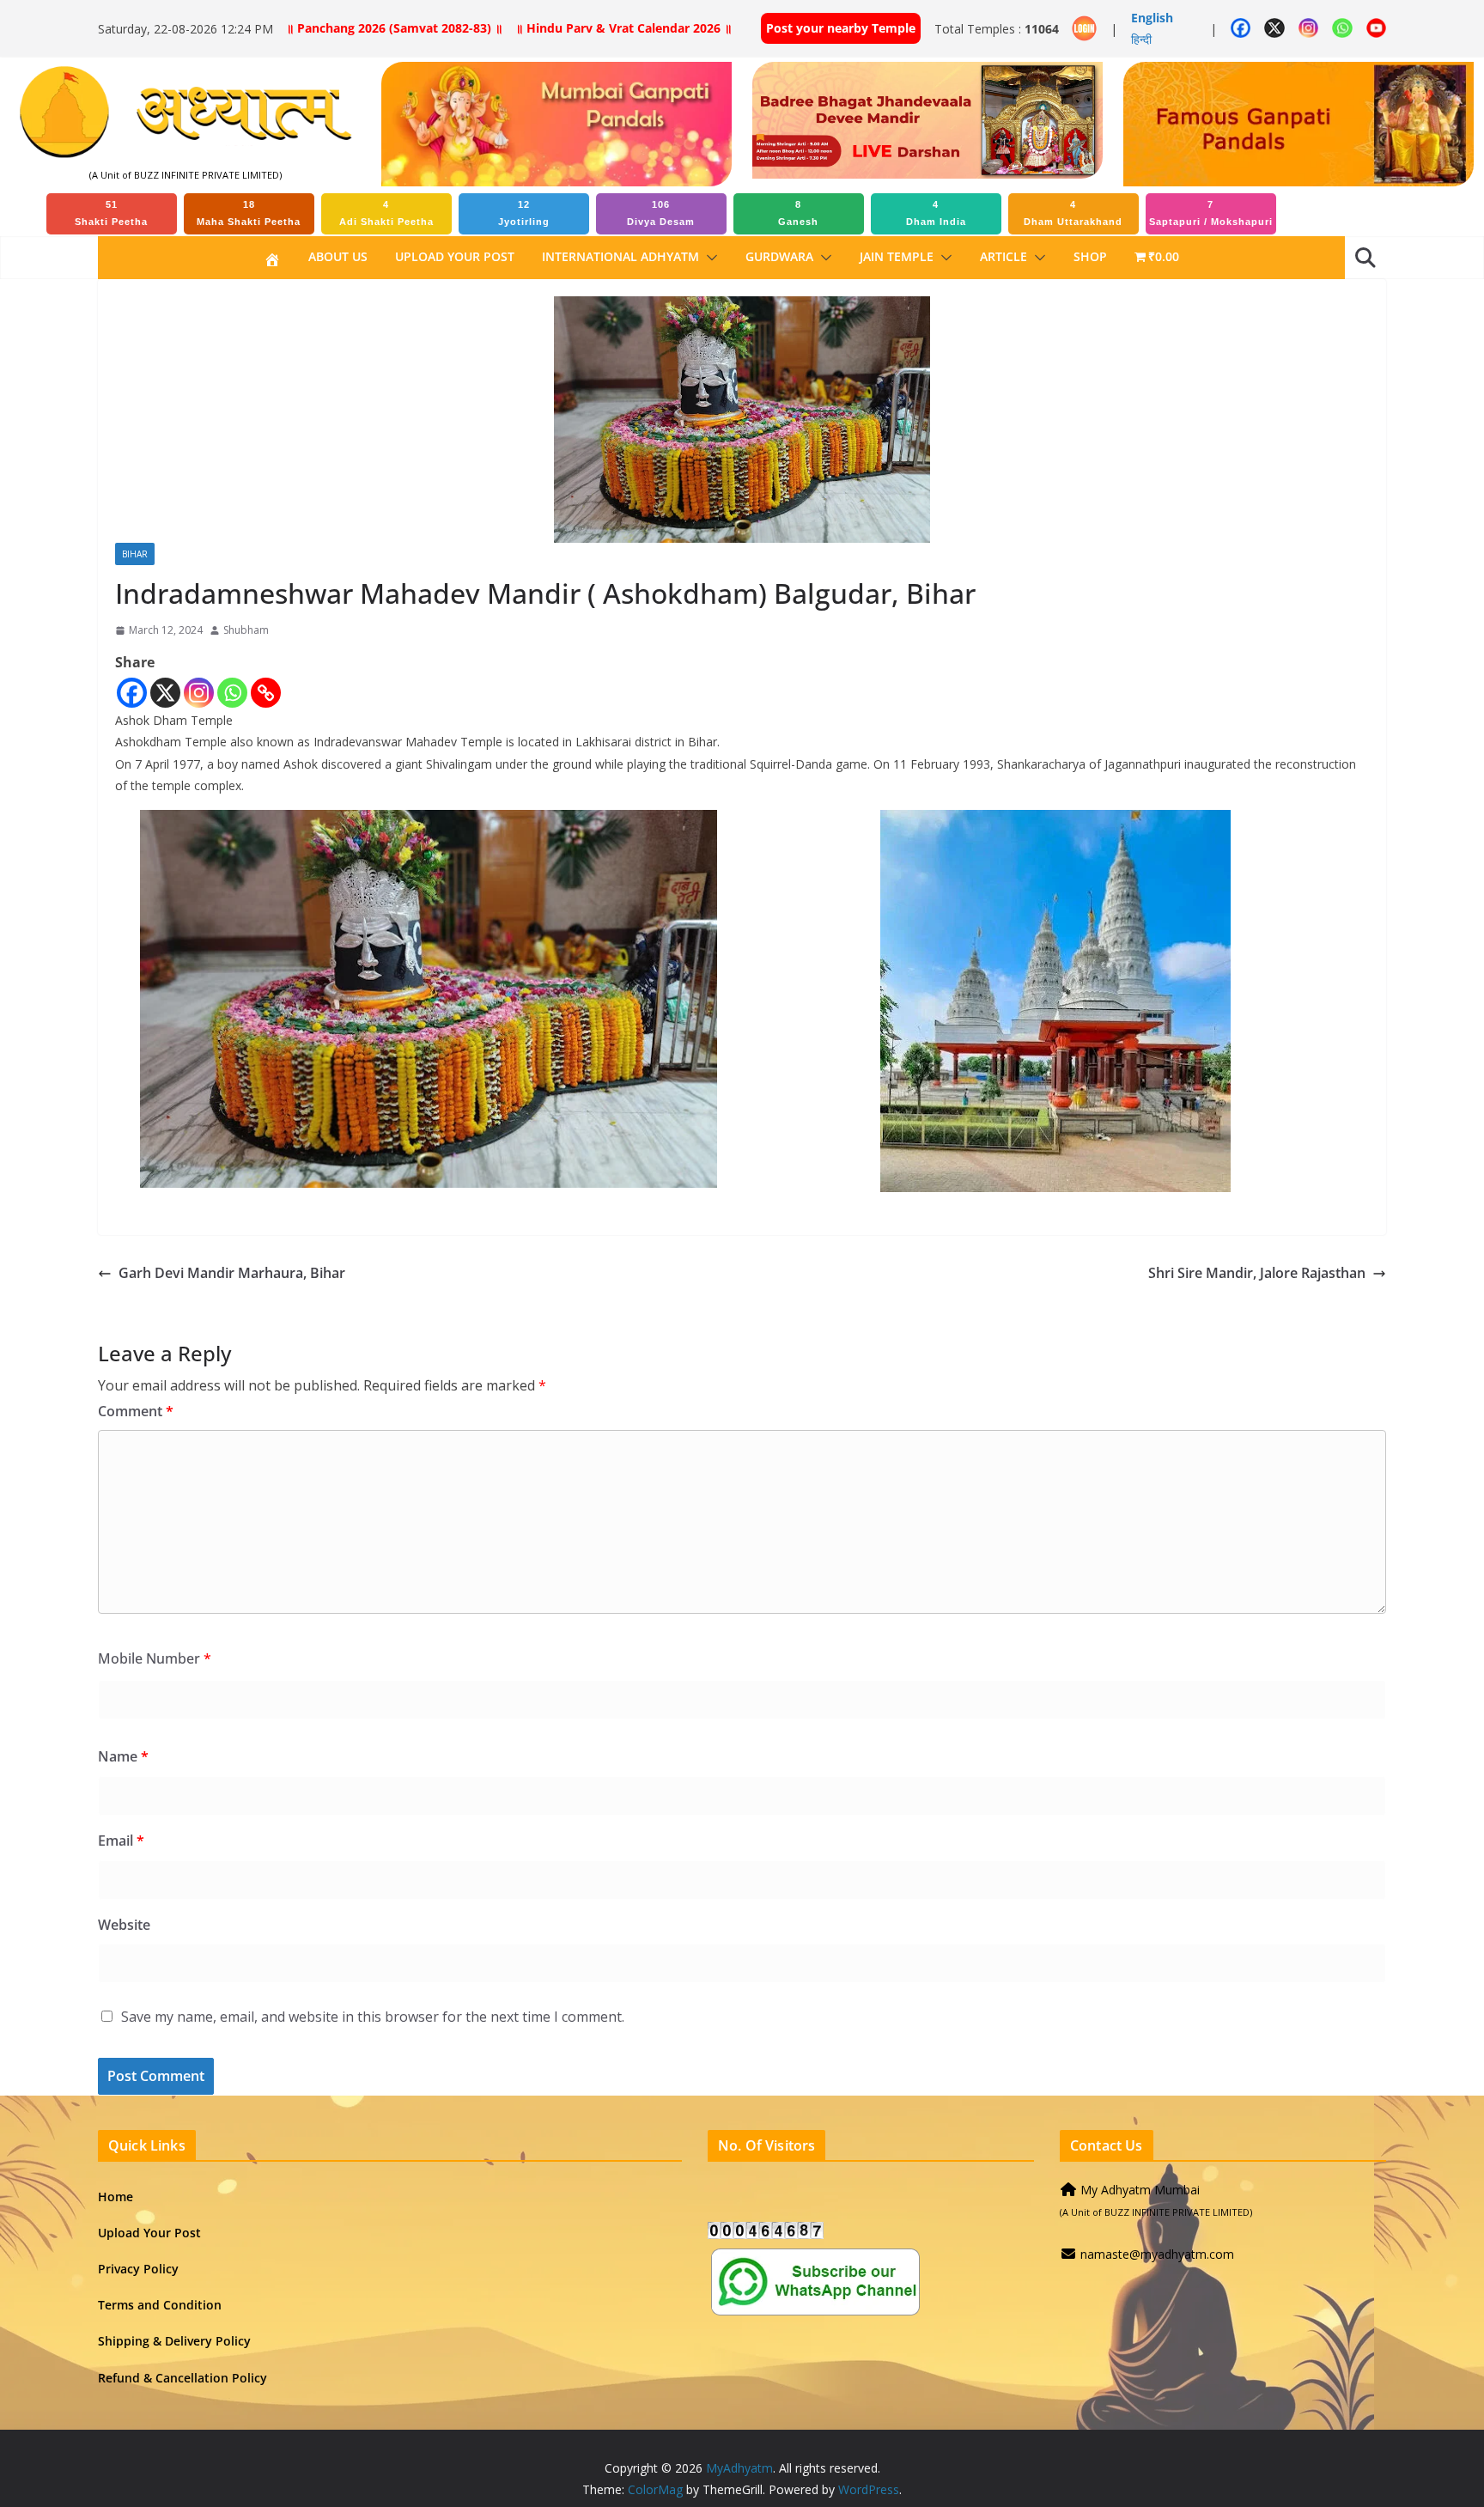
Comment (136, 1411)
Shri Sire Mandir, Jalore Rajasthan (1257, 1273)
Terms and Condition (160, 2305)
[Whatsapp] (232, 693)
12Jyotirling (524, 213)
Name (123, 1756)
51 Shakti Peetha (111, 213)
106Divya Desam (661, 213)
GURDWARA (779, 256)
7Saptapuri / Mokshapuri (1211, 213)
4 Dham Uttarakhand (1073, 213)
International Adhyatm (620, 256)
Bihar (135, 554)
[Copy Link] (266, 693)
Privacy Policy (138, 2269)
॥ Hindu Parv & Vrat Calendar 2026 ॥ (623, 28)
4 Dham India (936, 213)
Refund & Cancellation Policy (182, 2378)
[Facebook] (132, 693)
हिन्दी (1141, 39)
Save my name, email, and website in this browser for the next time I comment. (373, 2017)
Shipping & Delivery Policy (174, 2341)
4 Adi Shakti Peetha (386, 213)
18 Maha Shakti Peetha (249, 213)
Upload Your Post (455, 256)
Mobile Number (155, 1658)
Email (121, 1841)
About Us (338, 256)
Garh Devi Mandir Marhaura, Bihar (232, 1273)
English (1152, 18)
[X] (165, 693)
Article (1004, 256)
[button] (709, 258)
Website (124, 1925)
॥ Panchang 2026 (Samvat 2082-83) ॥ (394, 28)
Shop (1090, 256)
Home (116, 2197)
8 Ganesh (798, 213)
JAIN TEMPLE (897, 256)
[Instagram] (199, 693)
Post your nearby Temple (841, 28)
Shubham (246, 630)
